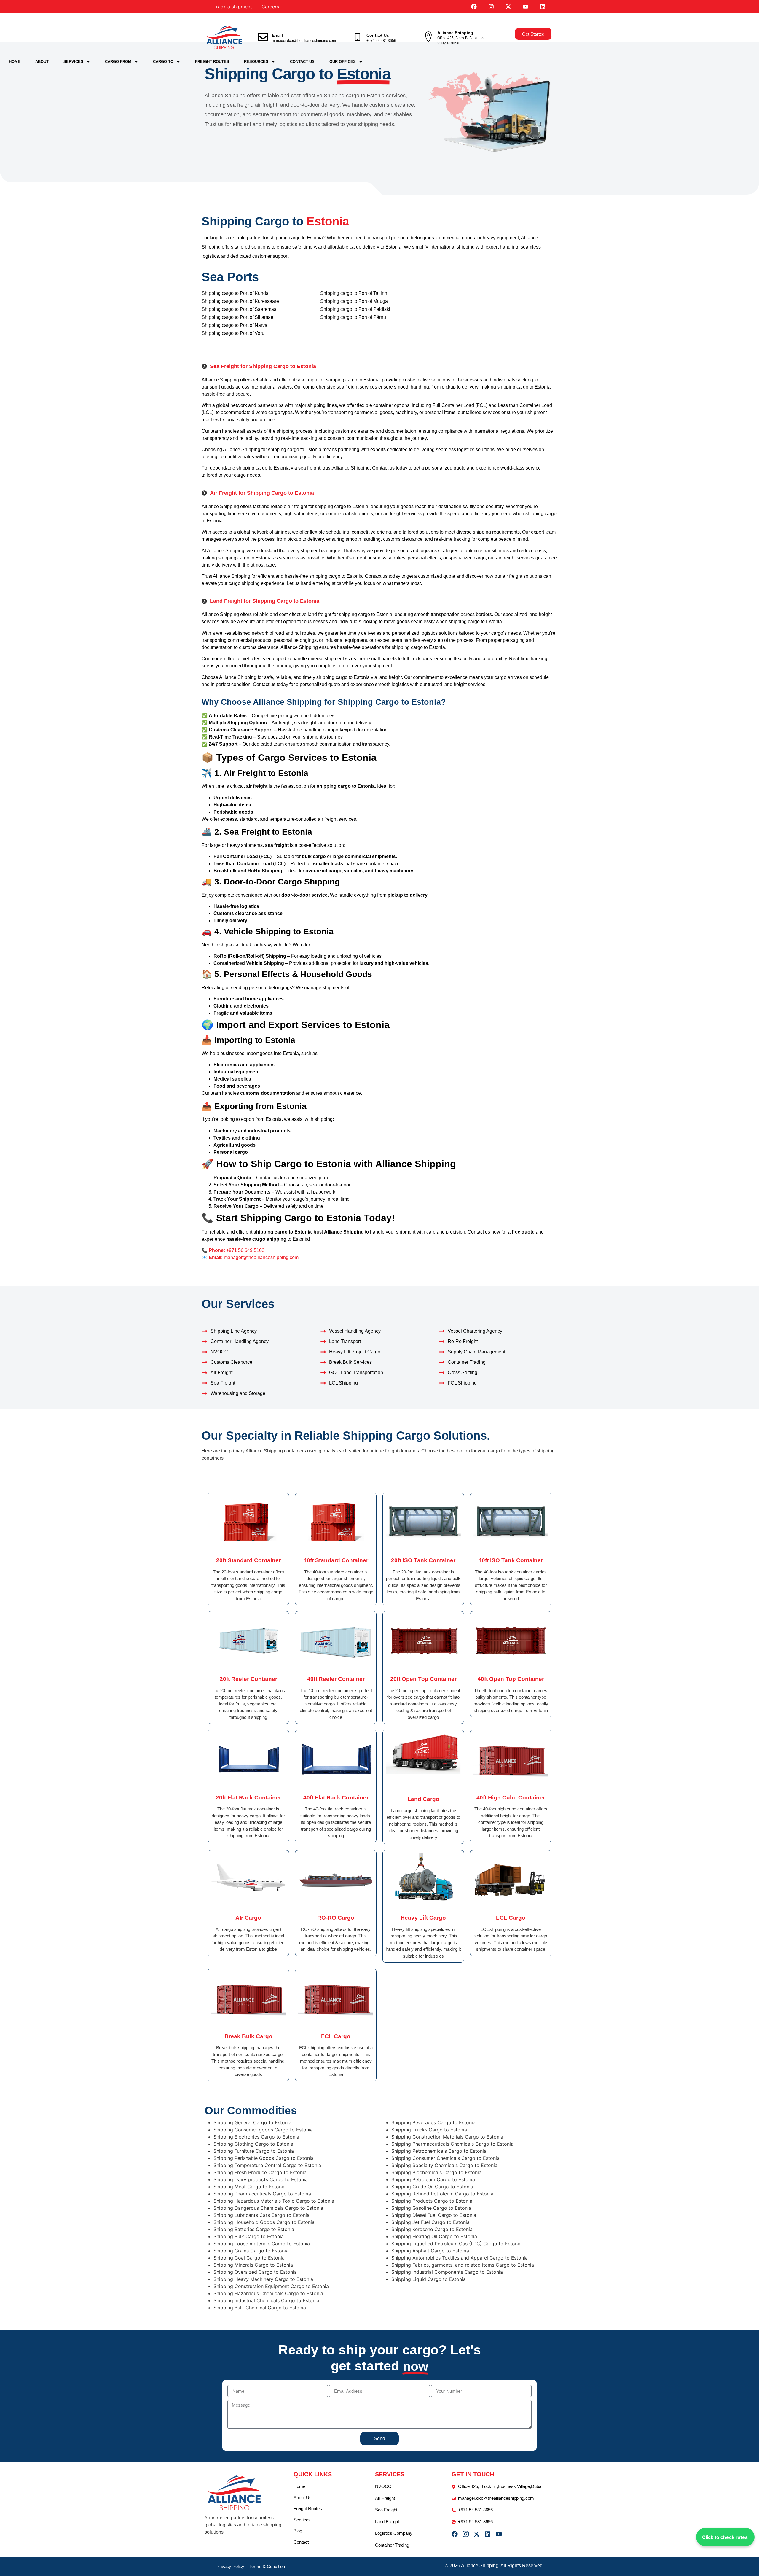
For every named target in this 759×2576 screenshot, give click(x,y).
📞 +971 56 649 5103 (233, 1250)
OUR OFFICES (343, 62)
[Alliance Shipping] (428, 37)
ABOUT (42, 62)
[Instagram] (491, 7)
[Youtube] (526, 7)
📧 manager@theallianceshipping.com (250, 1257)
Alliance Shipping (455, 33)
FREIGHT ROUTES (212, 62)
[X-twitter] (508, 7)
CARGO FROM (118, 62)
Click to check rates (725, 2537)
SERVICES (73, 62)
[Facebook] (474, 7)
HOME (15, 62)
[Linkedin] (543, 7)
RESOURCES (256, 62)
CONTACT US (302, 62)
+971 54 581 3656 (381, 41)
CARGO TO (163, 62)
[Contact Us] (358, 37)
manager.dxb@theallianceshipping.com (304, 41)
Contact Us (378, 35)
